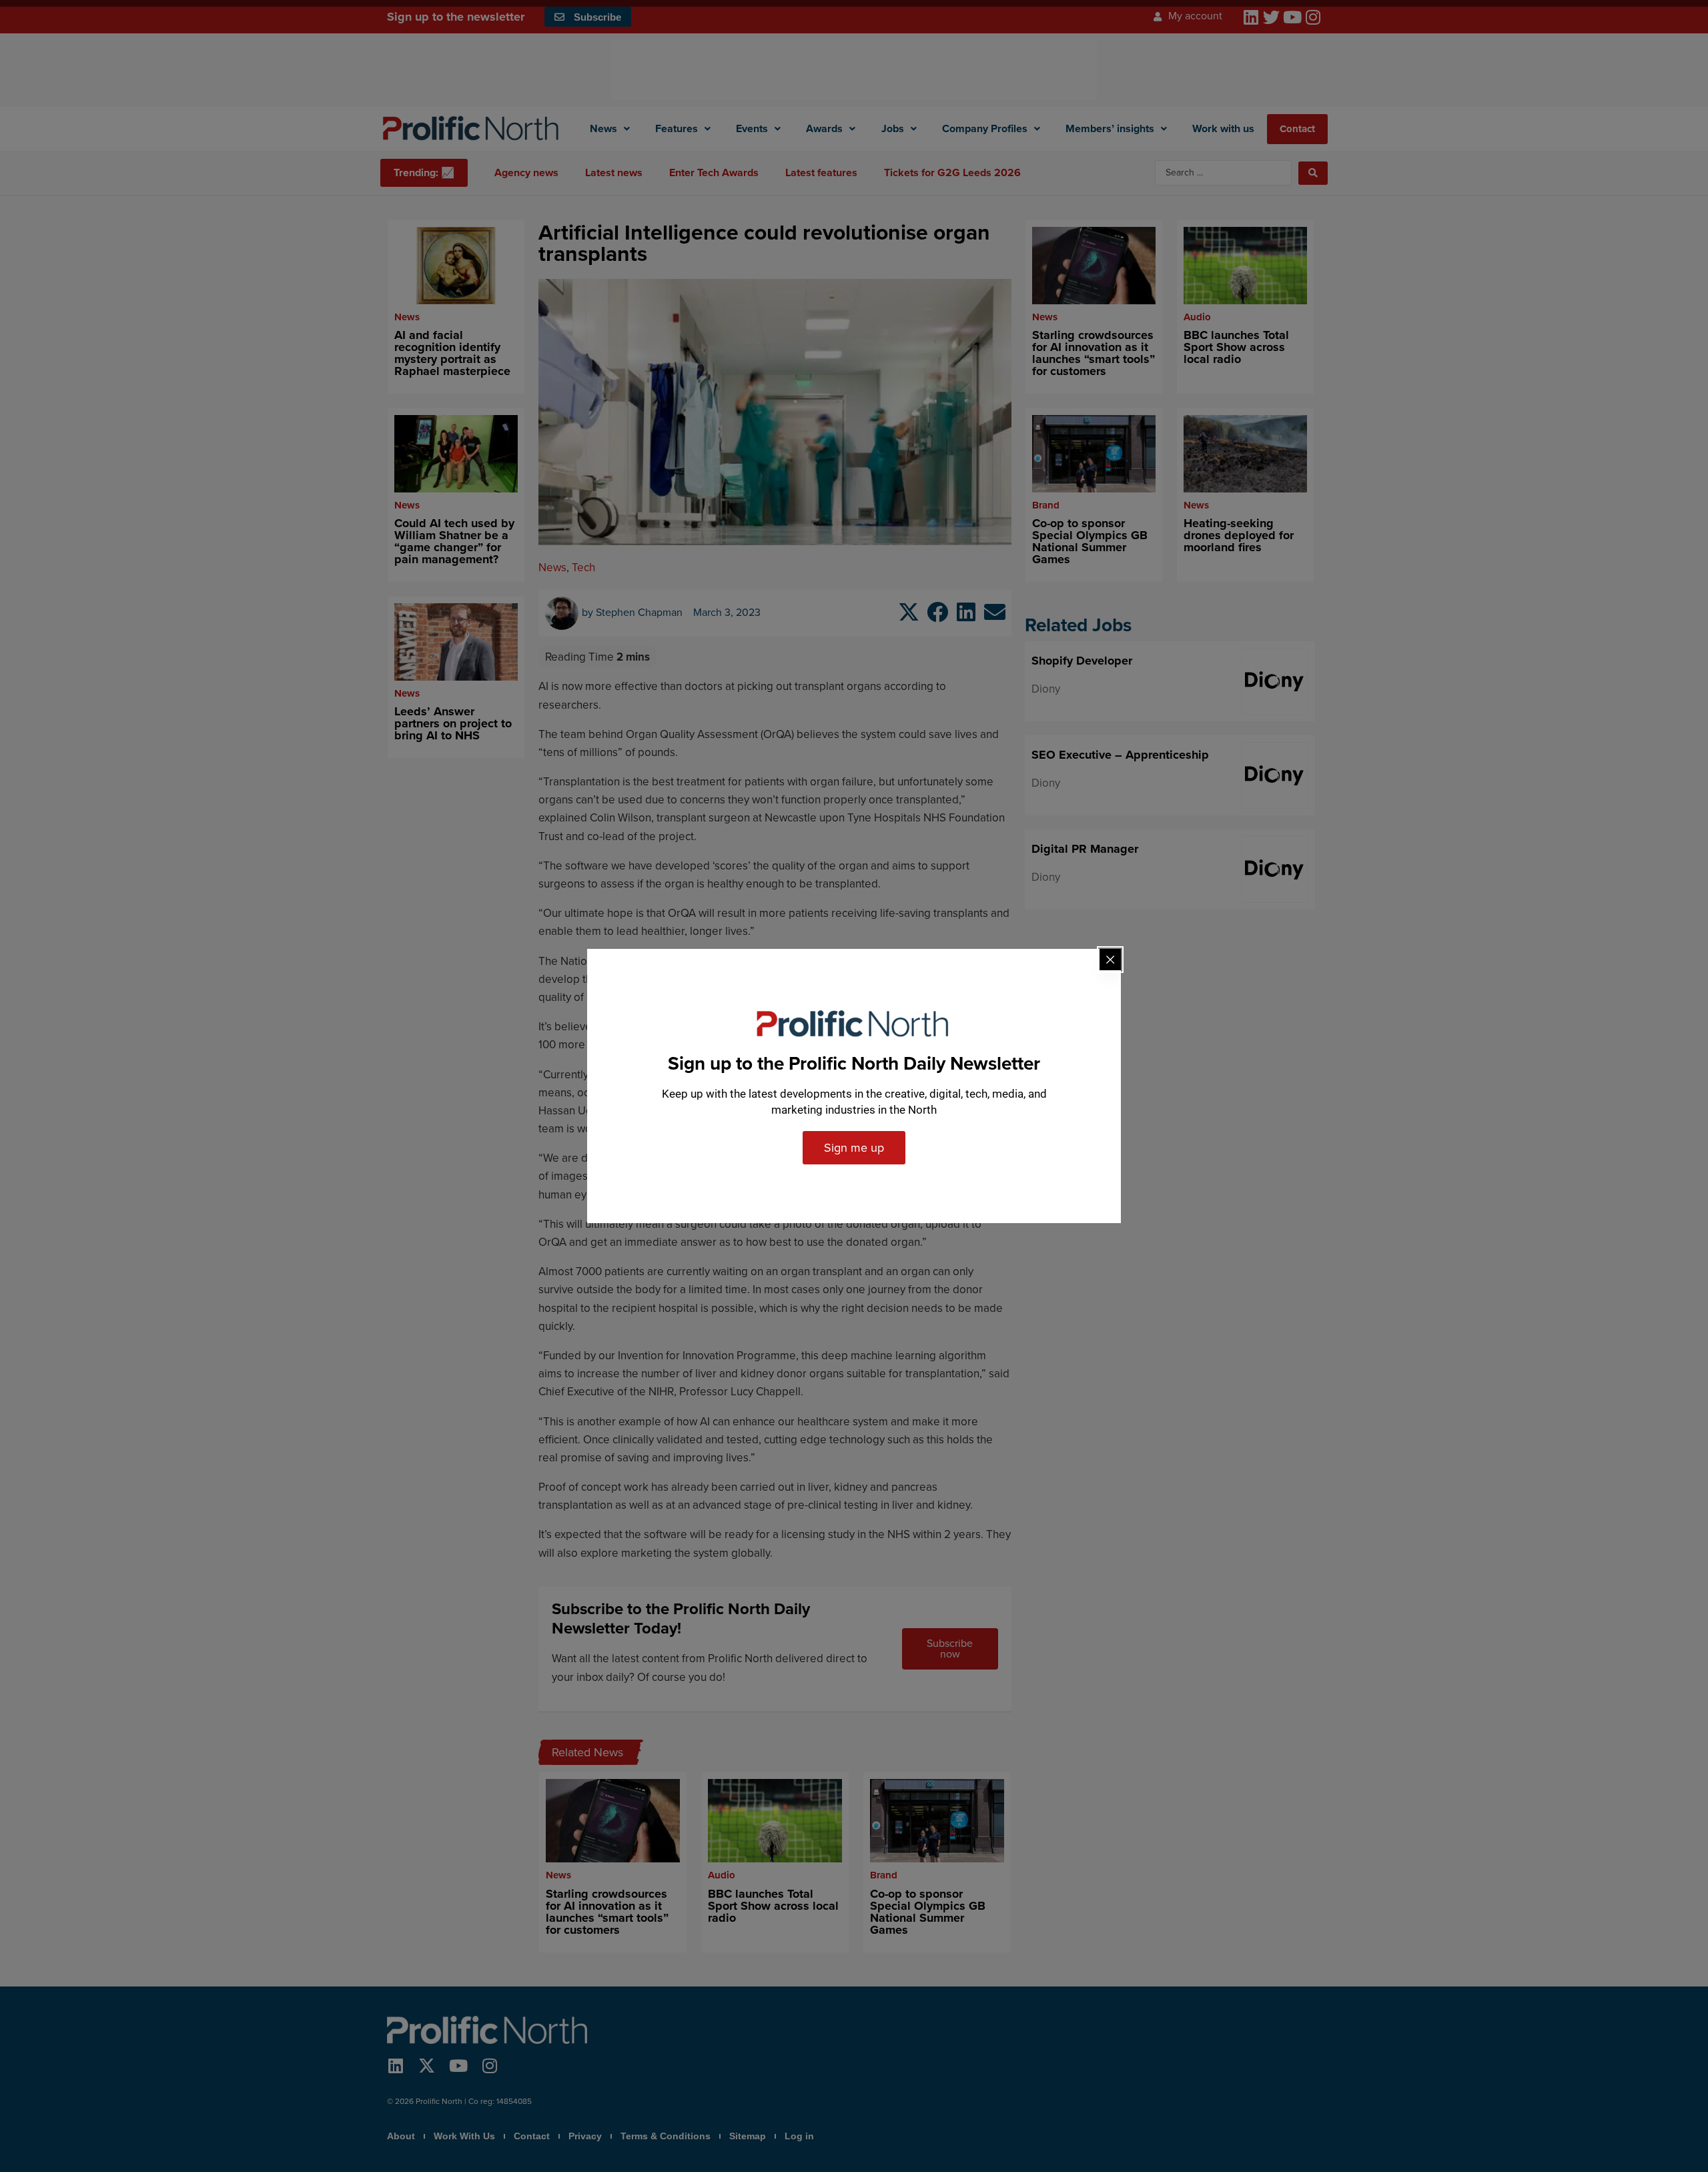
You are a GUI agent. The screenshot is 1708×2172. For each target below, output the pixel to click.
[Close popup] (1110, 960)
